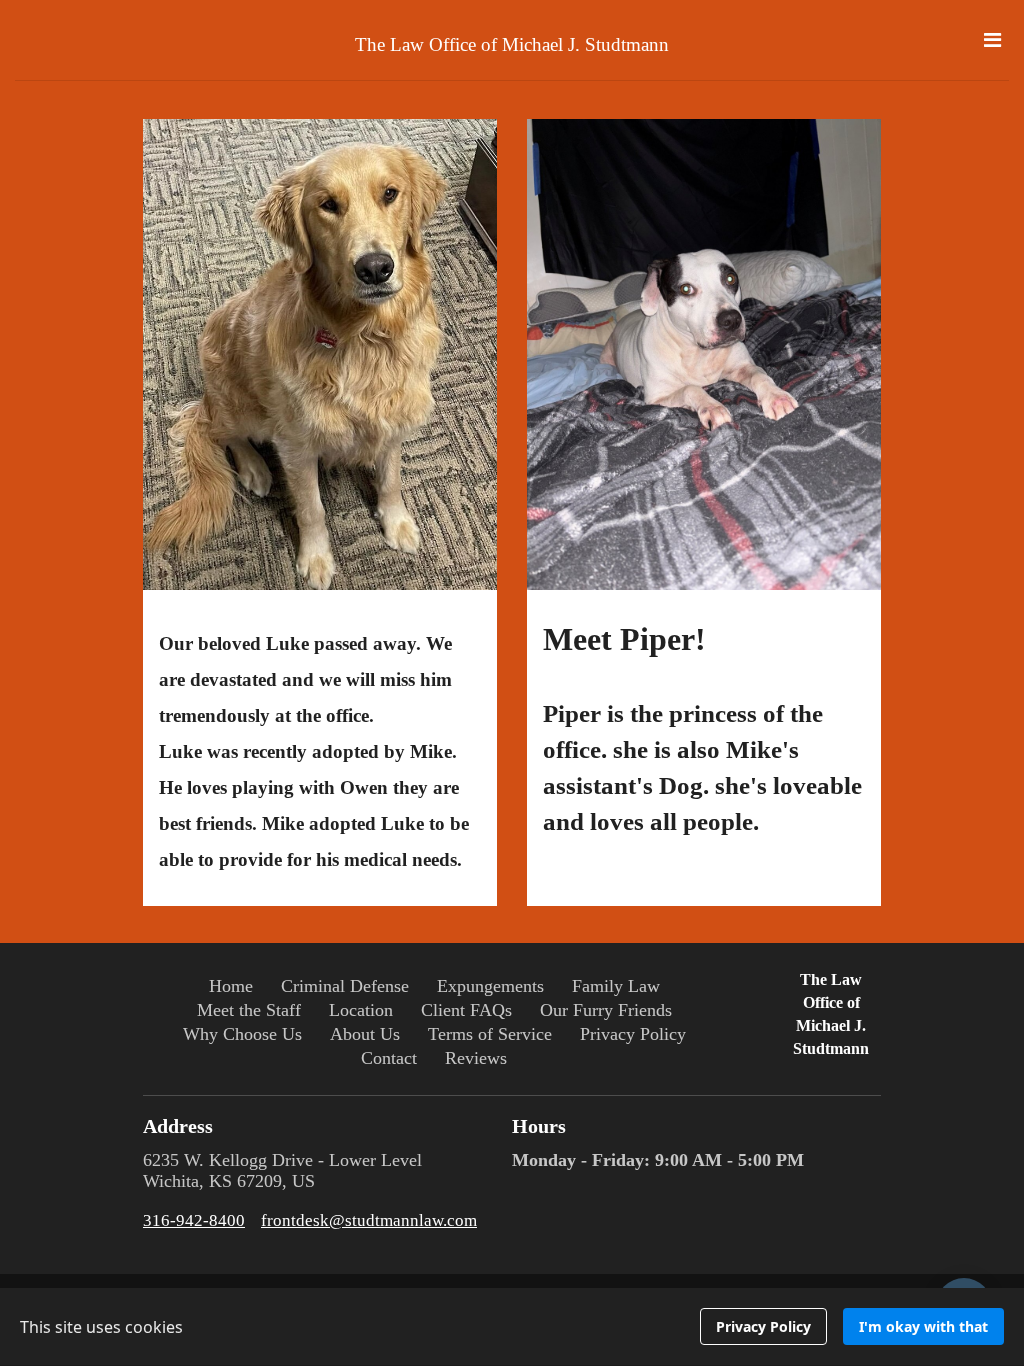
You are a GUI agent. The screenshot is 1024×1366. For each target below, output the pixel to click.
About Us (365, 1034)
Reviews (476, 1058)
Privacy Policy (633, 1034)
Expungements (490, 986)
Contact (389, 1058)
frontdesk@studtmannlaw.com (369, 1220)
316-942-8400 (194, 1220)
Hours (539, 1126)
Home (231, 986)
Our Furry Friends (606, 1010)
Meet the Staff (249, 1010)
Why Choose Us (242, 1034)
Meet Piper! (702, 728)
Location (361, 1010)
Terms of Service (490, 1034)
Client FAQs (466, 1010)
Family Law (616, 986)
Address (178, 1126)
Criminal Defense (345, 986)
